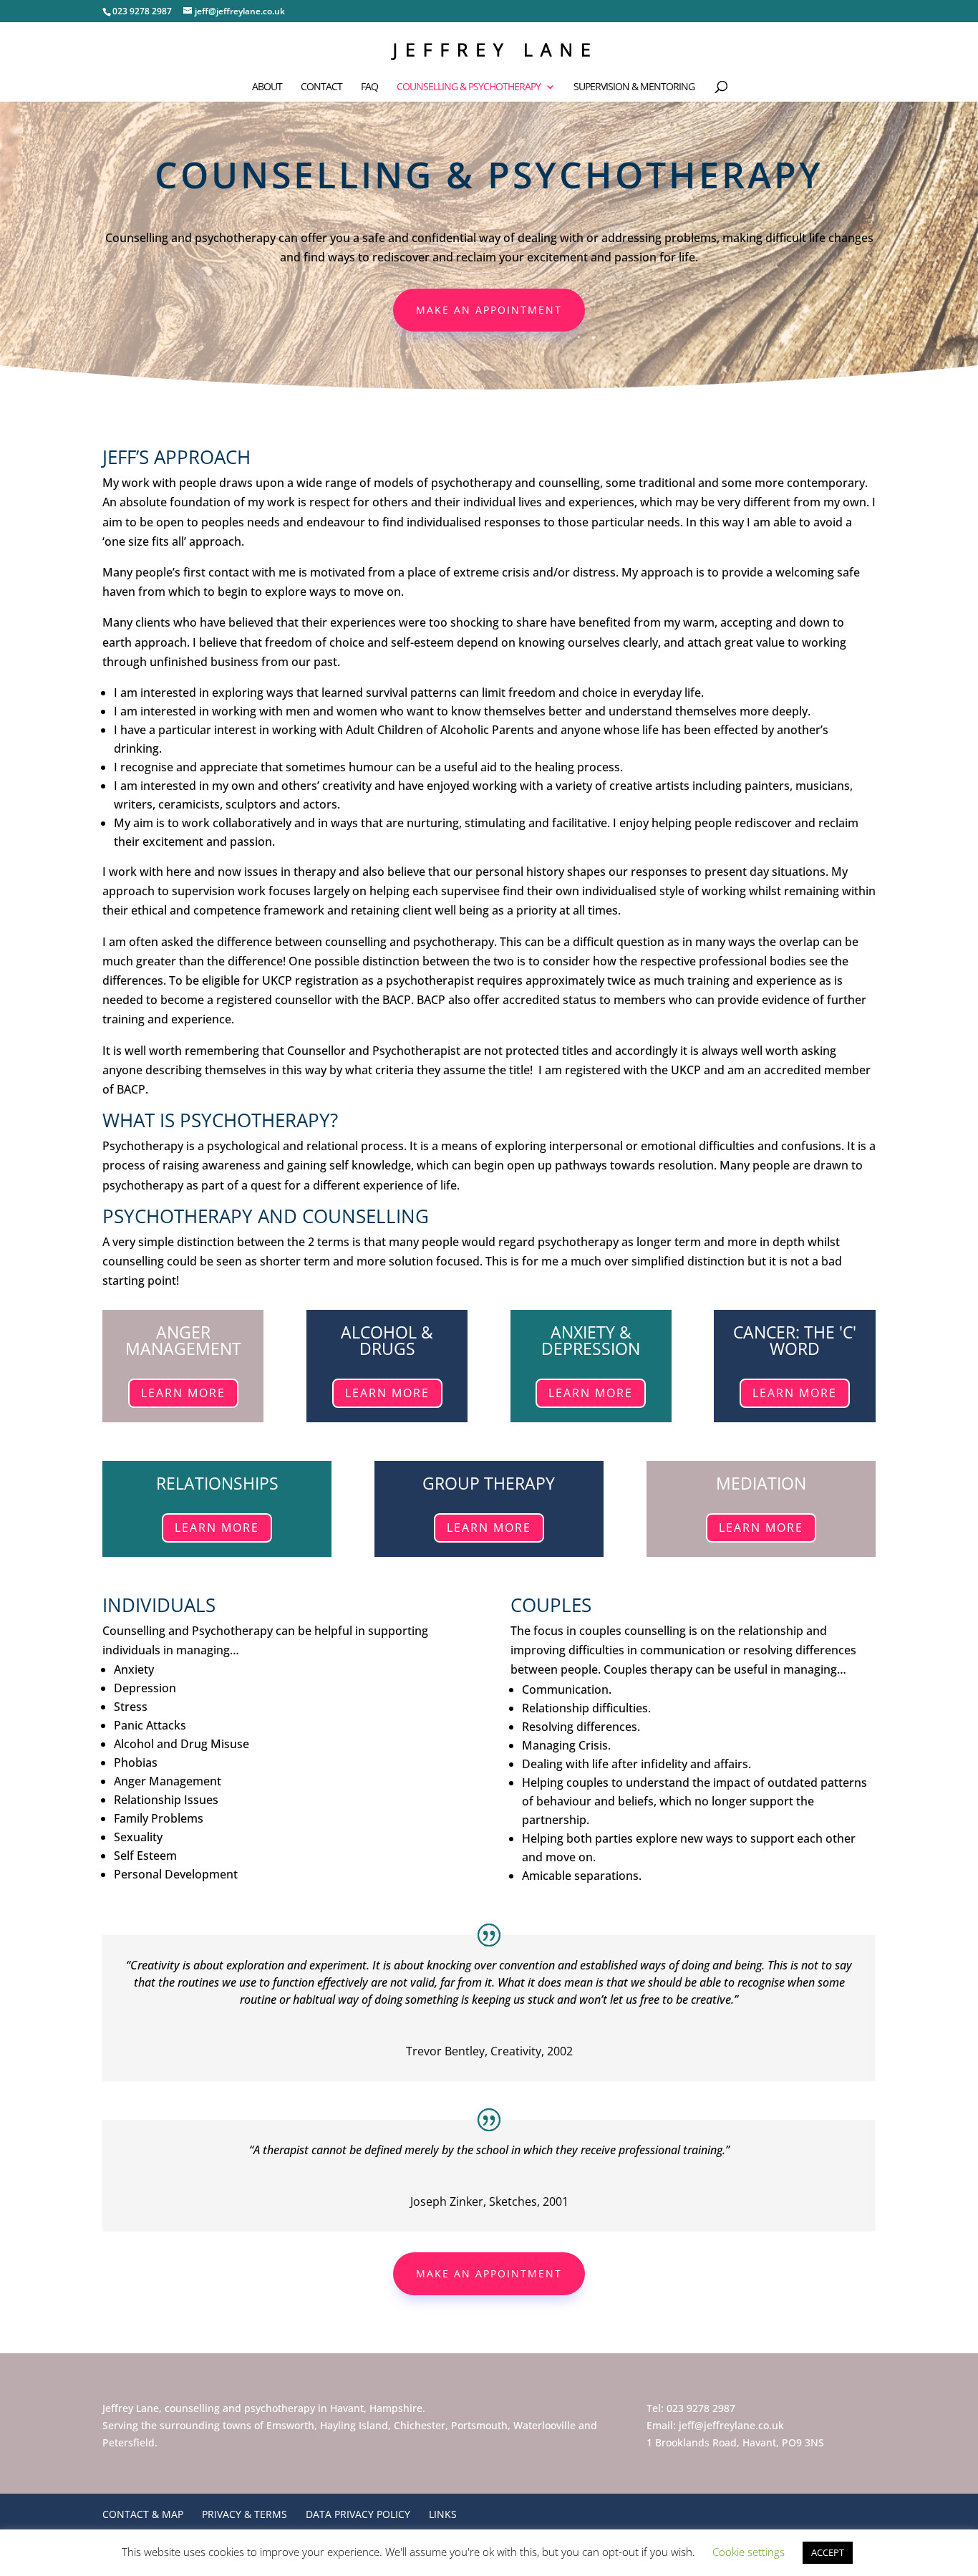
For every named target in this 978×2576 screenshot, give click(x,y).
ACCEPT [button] (828, 2552)
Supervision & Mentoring (634, 87)
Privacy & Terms (245, 2514)
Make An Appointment (489, 310)
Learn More (183, 1393)
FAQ (369, 87)
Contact (321, 87)
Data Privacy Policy (358, 2514)
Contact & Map (143, 2514)
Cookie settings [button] (749, 2552)
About (267, 87)
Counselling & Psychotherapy (469, 87)
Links (443, 2514)
